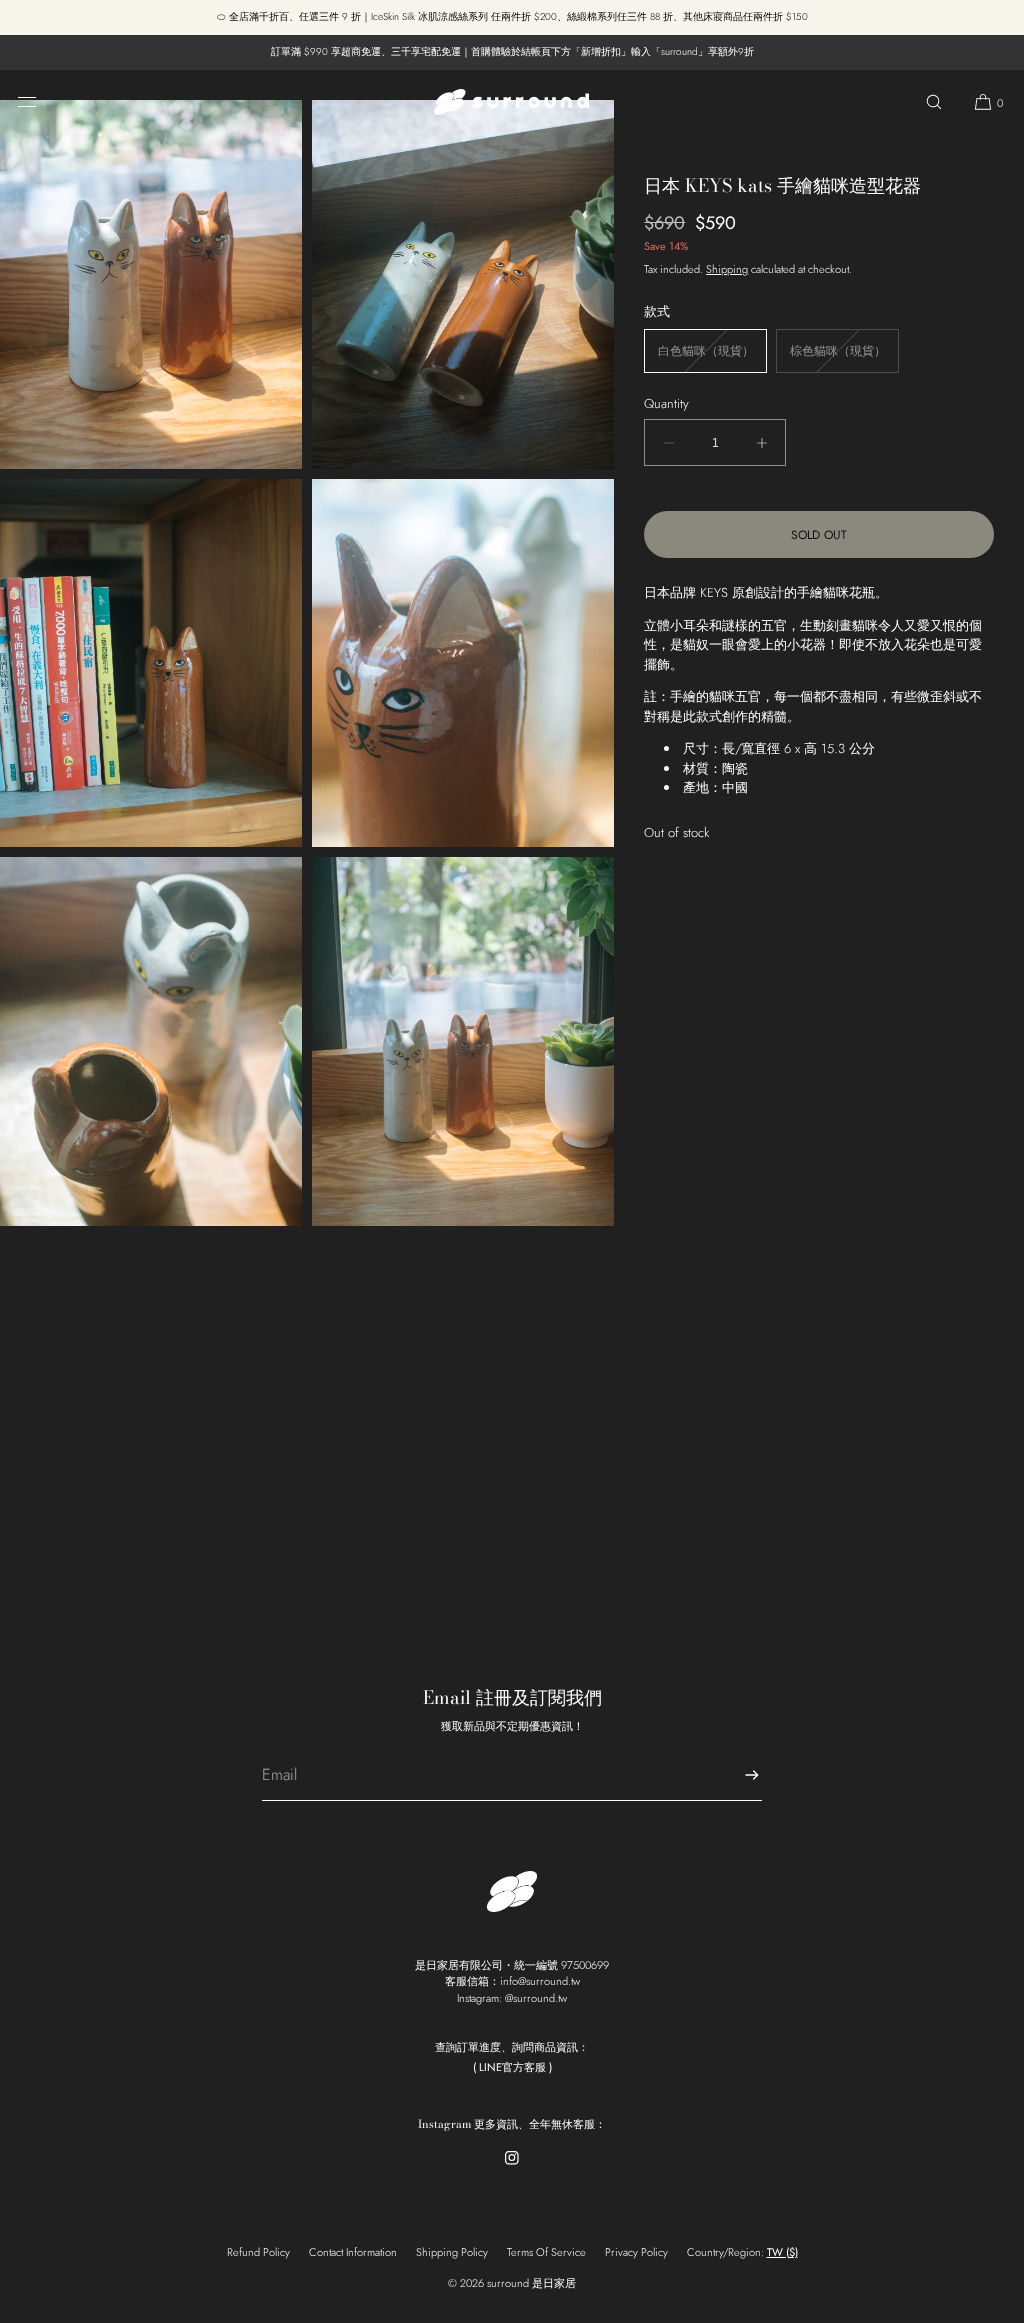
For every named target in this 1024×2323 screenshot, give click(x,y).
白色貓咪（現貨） (712, 357)
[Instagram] (512, 2171)
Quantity (666, 403)
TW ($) (782, 2252)
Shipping (727, 269)
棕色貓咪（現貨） (844, 357)
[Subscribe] (737, 1775)
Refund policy (258, 2252)
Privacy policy (636, 2252)
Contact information (353, 2252)
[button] (934, 102)
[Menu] (43, 102)
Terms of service (546, 2252)
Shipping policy (452, 2252)
